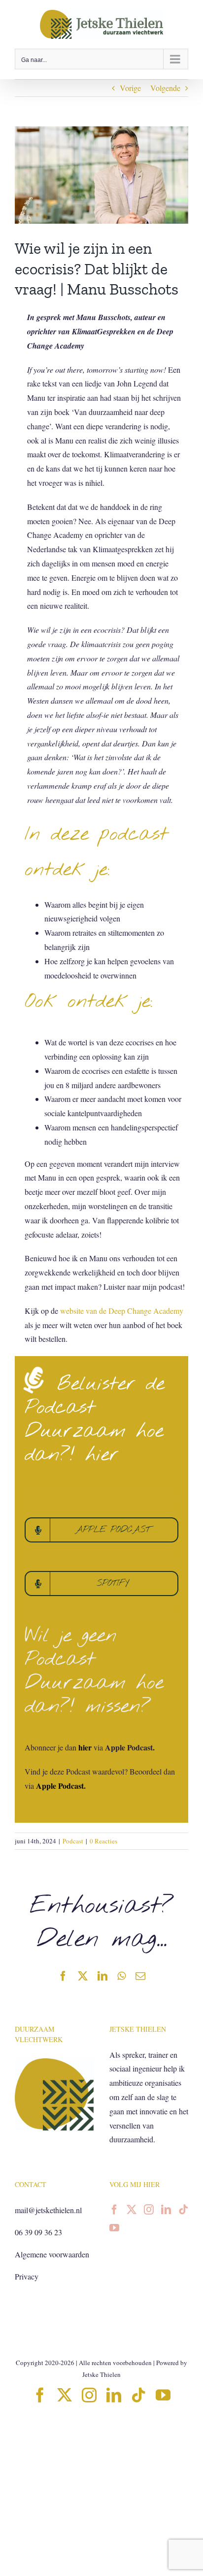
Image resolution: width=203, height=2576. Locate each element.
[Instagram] (149, 2210)
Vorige (130, 88)
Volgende (165, 88)
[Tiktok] (183, 2210)
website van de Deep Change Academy (122, 1311)
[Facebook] (114, 2210)
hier (85, 1747)
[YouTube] (114, 2228)
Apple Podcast (60, 1786)
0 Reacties (103, 1841)
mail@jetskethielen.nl (48, 2210)
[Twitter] (132, 2210)
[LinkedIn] (166, 2210)
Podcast (73, 1841)
